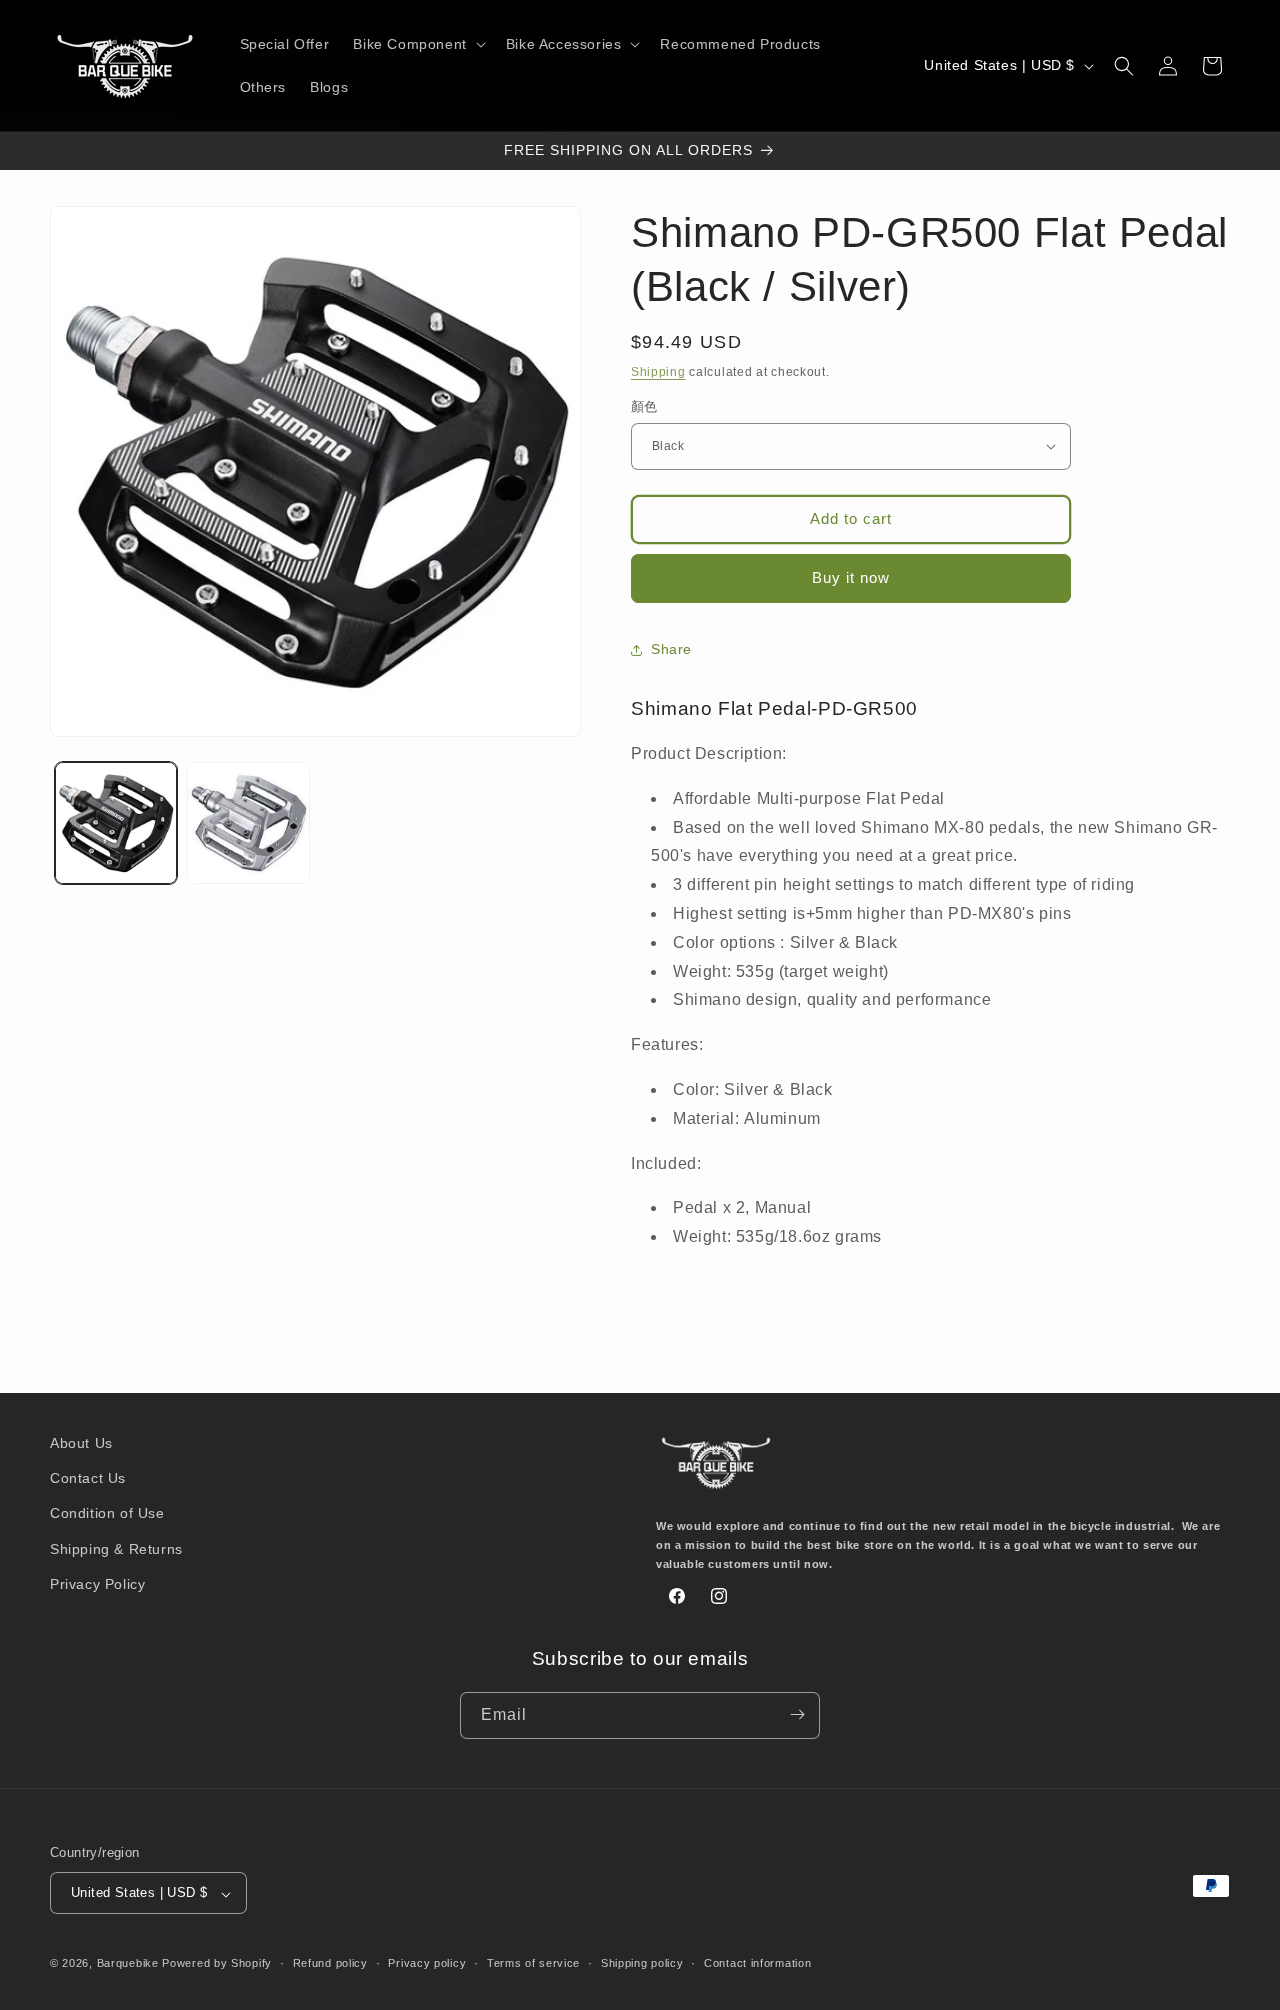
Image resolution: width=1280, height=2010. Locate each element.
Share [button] (671, 649)
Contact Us (88, 1479)
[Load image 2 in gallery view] (248, 823)
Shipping (658, 372)
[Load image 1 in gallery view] (116, 823)
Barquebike (128, 1964)
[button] (417, 44)
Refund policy (330, 1963)
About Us (81, 1443)
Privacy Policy (97, 1584)
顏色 (644, 406)
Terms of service (533, 1963)
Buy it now (851, 577)
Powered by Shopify (217, 1964)
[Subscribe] (797, 1714)
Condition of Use (107, 1514)
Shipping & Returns (116, 1549)
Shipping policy (642, 1963)
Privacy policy (427, 1963)
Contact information (757, 1963)
